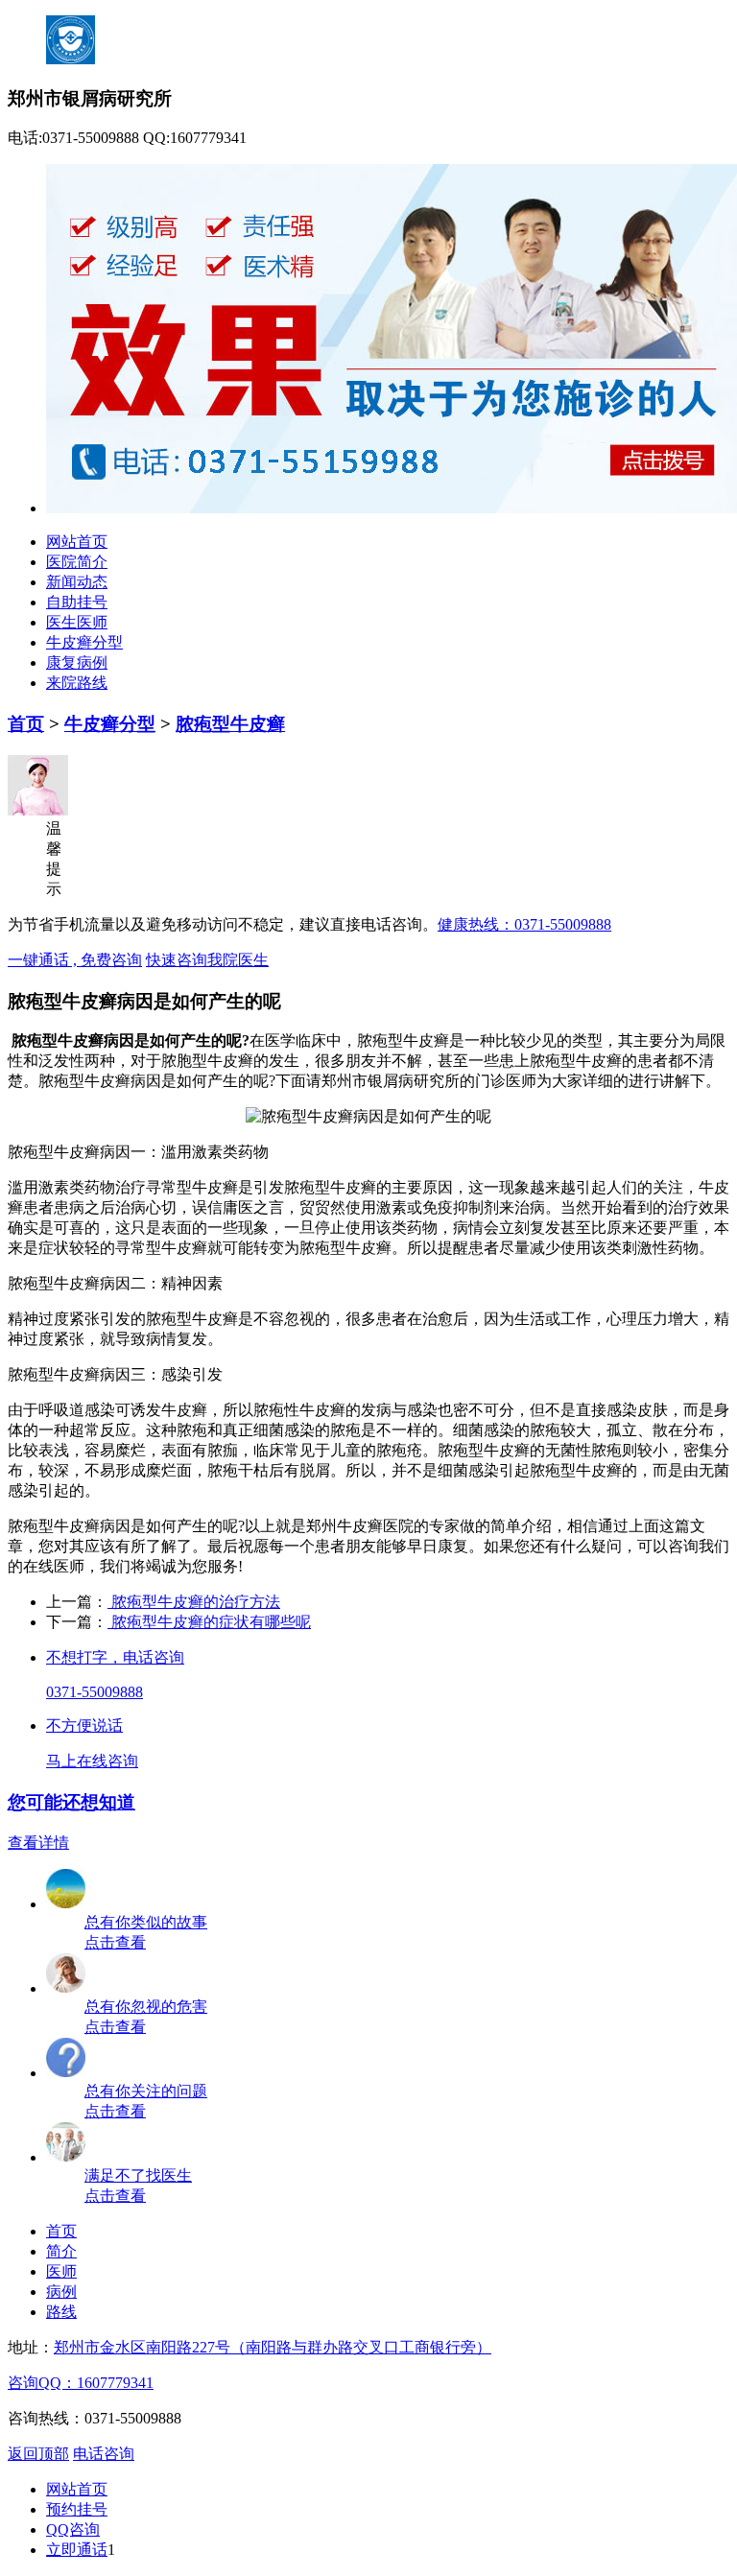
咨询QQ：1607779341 (81, 2383)
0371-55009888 (95, 1692)
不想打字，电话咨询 (115, 1657)
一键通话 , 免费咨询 (75, 960)
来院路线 (77, 683)
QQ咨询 (73, 2529)
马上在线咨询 (92, 1761)
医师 (61, 2271)
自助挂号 (77, 602)
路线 (61, 2312)
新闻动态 (77, 582)
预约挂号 (77, 2509)
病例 (61, 2292)
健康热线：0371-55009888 (524, 924)
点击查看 (115, 1942)
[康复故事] (66, 1904)
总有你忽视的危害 (146, 2007)
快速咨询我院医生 (207, 960)
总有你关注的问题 (146, 2091)
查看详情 (38, 1843)
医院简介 (77, 562)
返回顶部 (38, 2454)
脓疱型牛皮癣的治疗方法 (194, 1602)
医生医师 (77, 622)
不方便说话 (84, 1725)
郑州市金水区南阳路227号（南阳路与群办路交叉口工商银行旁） (273, 2347)
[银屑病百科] (66, 1988)
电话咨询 (104, 2454)
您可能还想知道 (71, 1802)
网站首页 (77, 542)
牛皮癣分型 (84, 642)
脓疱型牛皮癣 (230, 724)
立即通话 (77, 2550)
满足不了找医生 (138, 2175)
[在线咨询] (66, 2157)
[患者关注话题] (66, 2073)
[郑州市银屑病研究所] (392, 508)
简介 (61, 2251)
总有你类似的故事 (146, 1922)
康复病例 (77, 662)
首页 (26, 724)
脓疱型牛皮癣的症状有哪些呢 (209, 1622)
